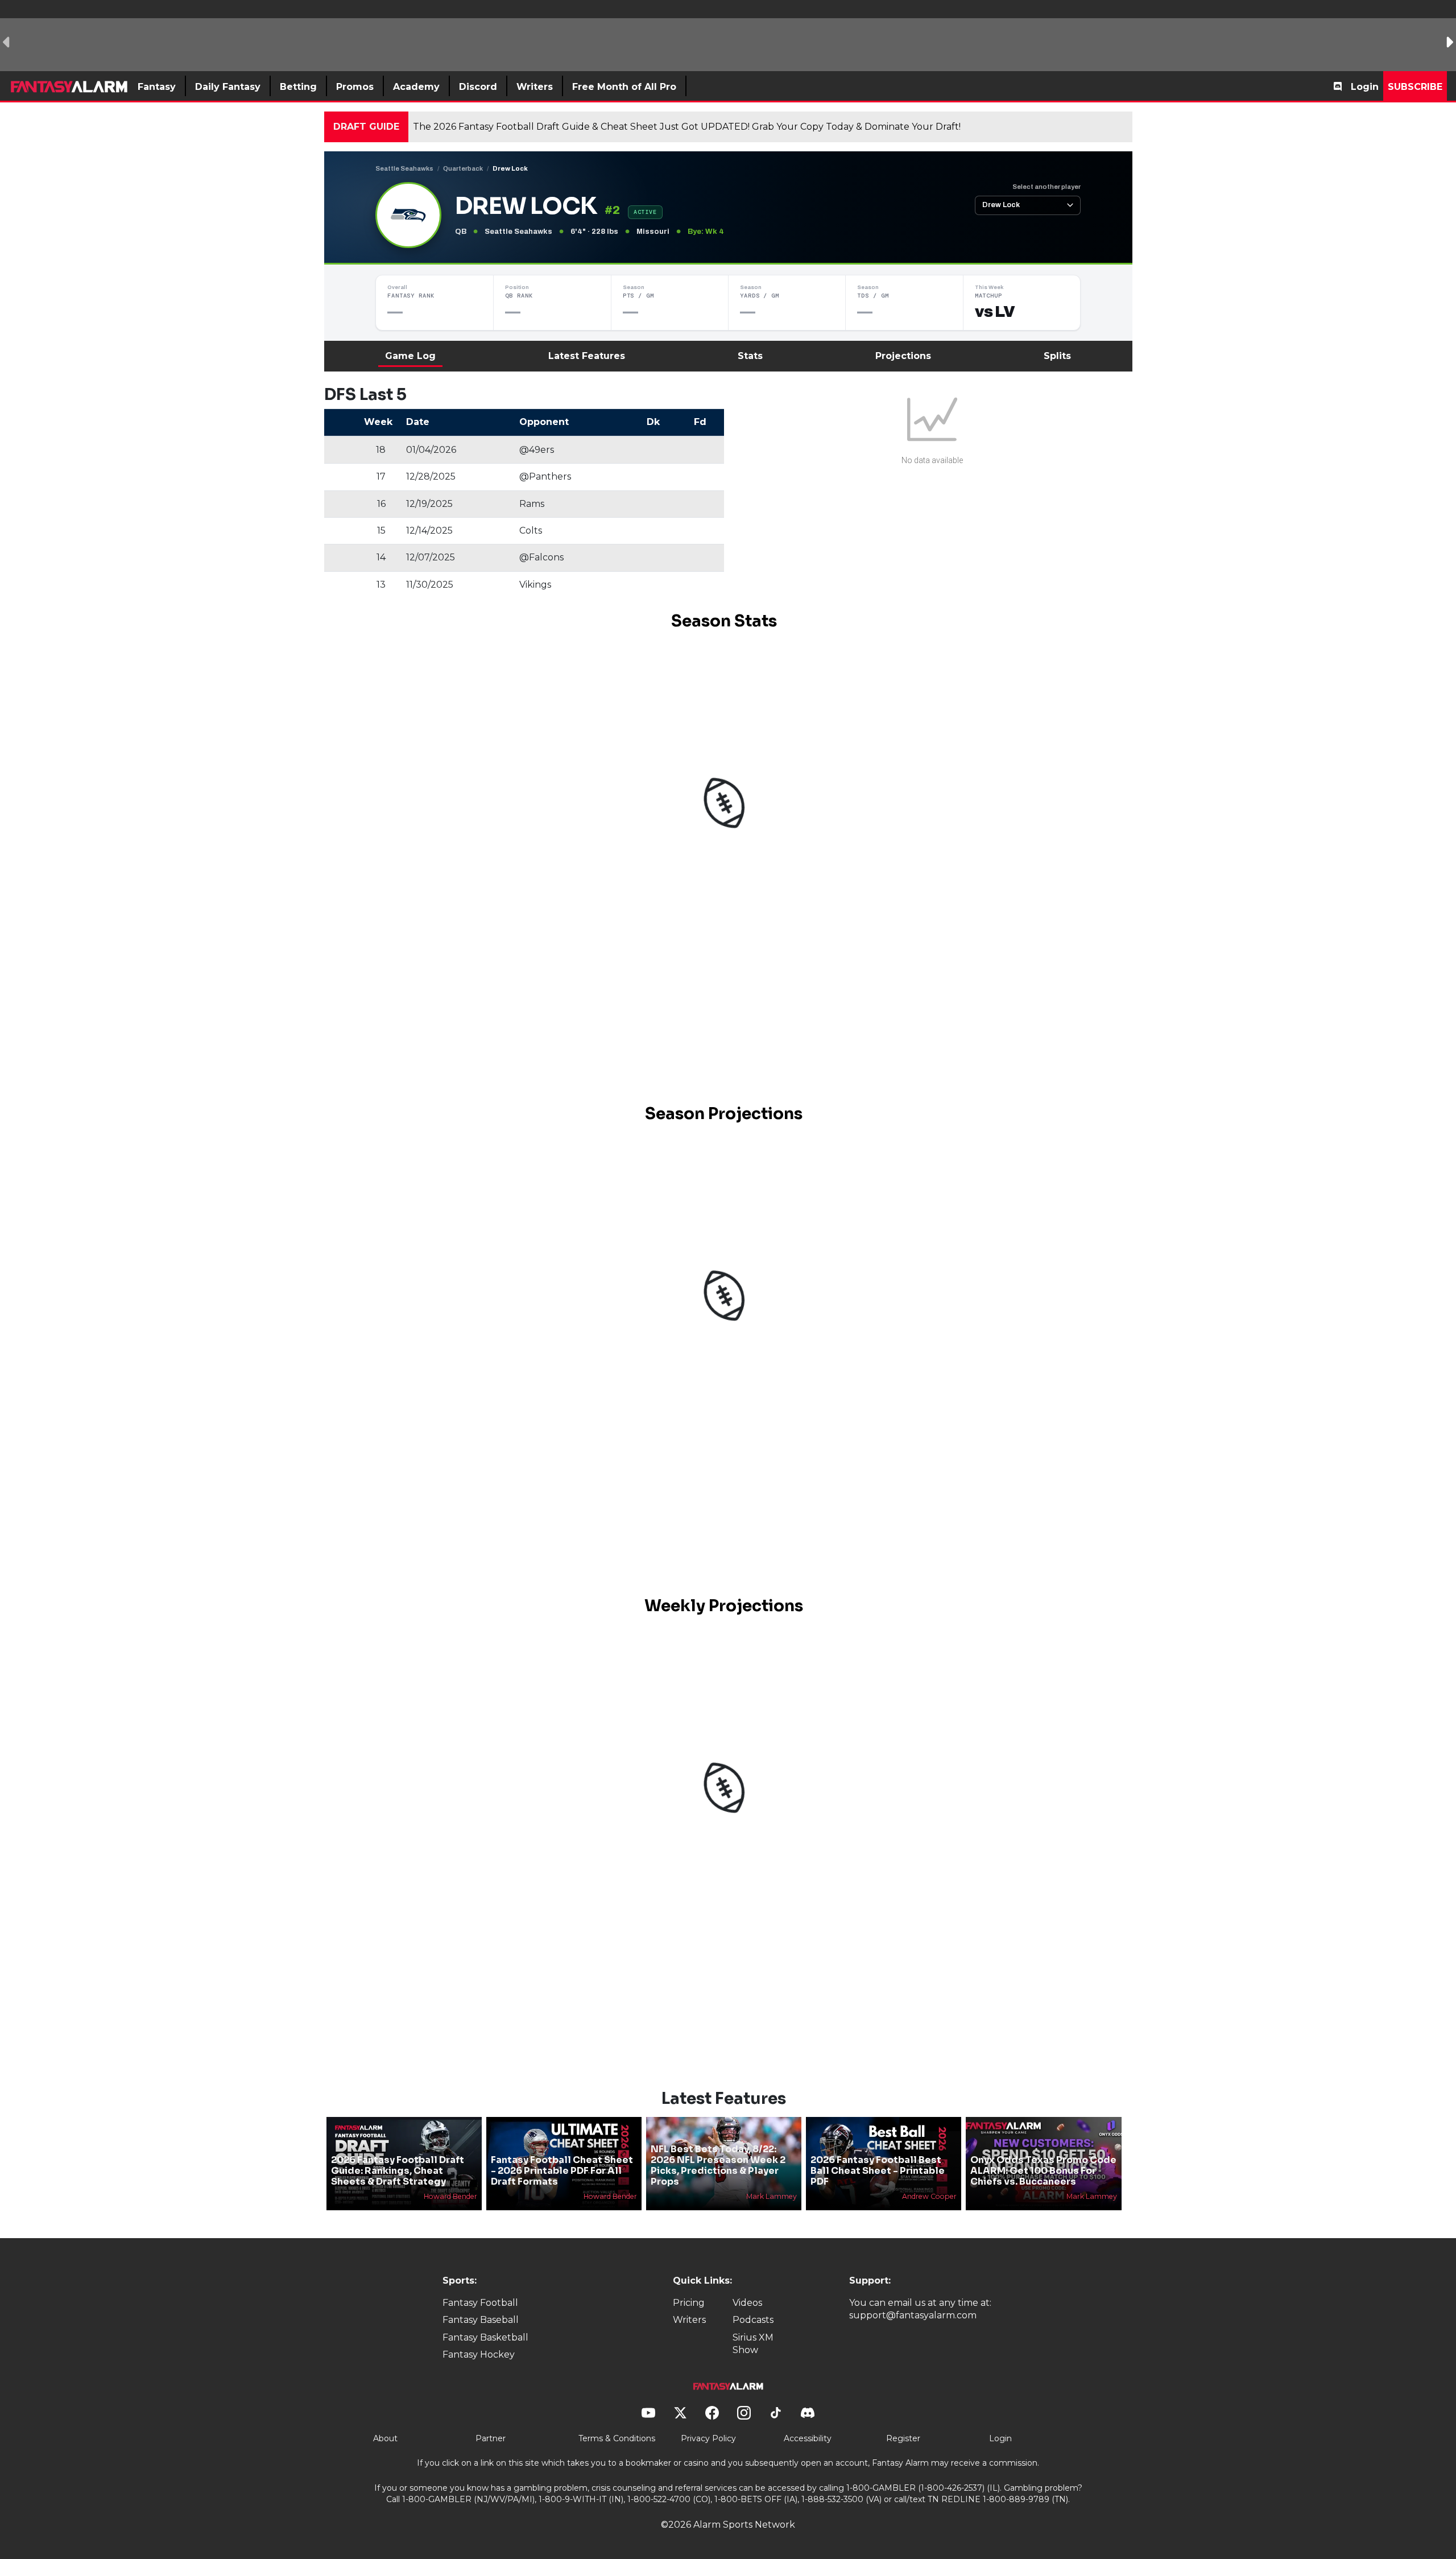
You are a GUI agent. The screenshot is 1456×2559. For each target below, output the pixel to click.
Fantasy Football (480, 2303)
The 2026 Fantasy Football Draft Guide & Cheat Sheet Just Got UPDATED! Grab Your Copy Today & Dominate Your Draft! (687, 127)
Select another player (1046, 187)
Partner (491, 2438)
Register (903, 2438)
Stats (750, 356)
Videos (747, 2303)
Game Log (410, 356)
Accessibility (808, 2438)
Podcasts (753, 2320)
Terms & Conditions (617, 2438)
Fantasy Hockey (479, 2354)
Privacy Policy (708, 2438)
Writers (689, 2320)
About (385, 2438)
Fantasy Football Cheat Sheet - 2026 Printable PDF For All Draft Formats (562, 2171)
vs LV (995, 312)
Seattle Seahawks (404, 168)
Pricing (689, 2303)
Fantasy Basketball (485, 2337)
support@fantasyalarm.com (913, 2315)
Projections (903, 356)
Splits (1057, 356)
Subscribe (1415, 87)
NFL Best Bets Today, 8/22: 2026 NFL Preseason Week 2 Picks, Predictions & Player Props (718, 2166)
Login (1365, 87)
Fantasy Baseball (481, 2320)
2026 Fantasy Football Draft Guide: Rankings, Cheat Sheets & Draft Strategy (398, 2171)
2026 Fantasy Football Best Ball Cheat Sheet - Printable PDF (878, 2171)
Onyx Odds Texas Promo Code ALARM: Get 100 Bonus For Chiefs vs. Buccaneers (1043, 2171)
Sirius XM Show (753, 2344)
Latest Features (587, 356)
